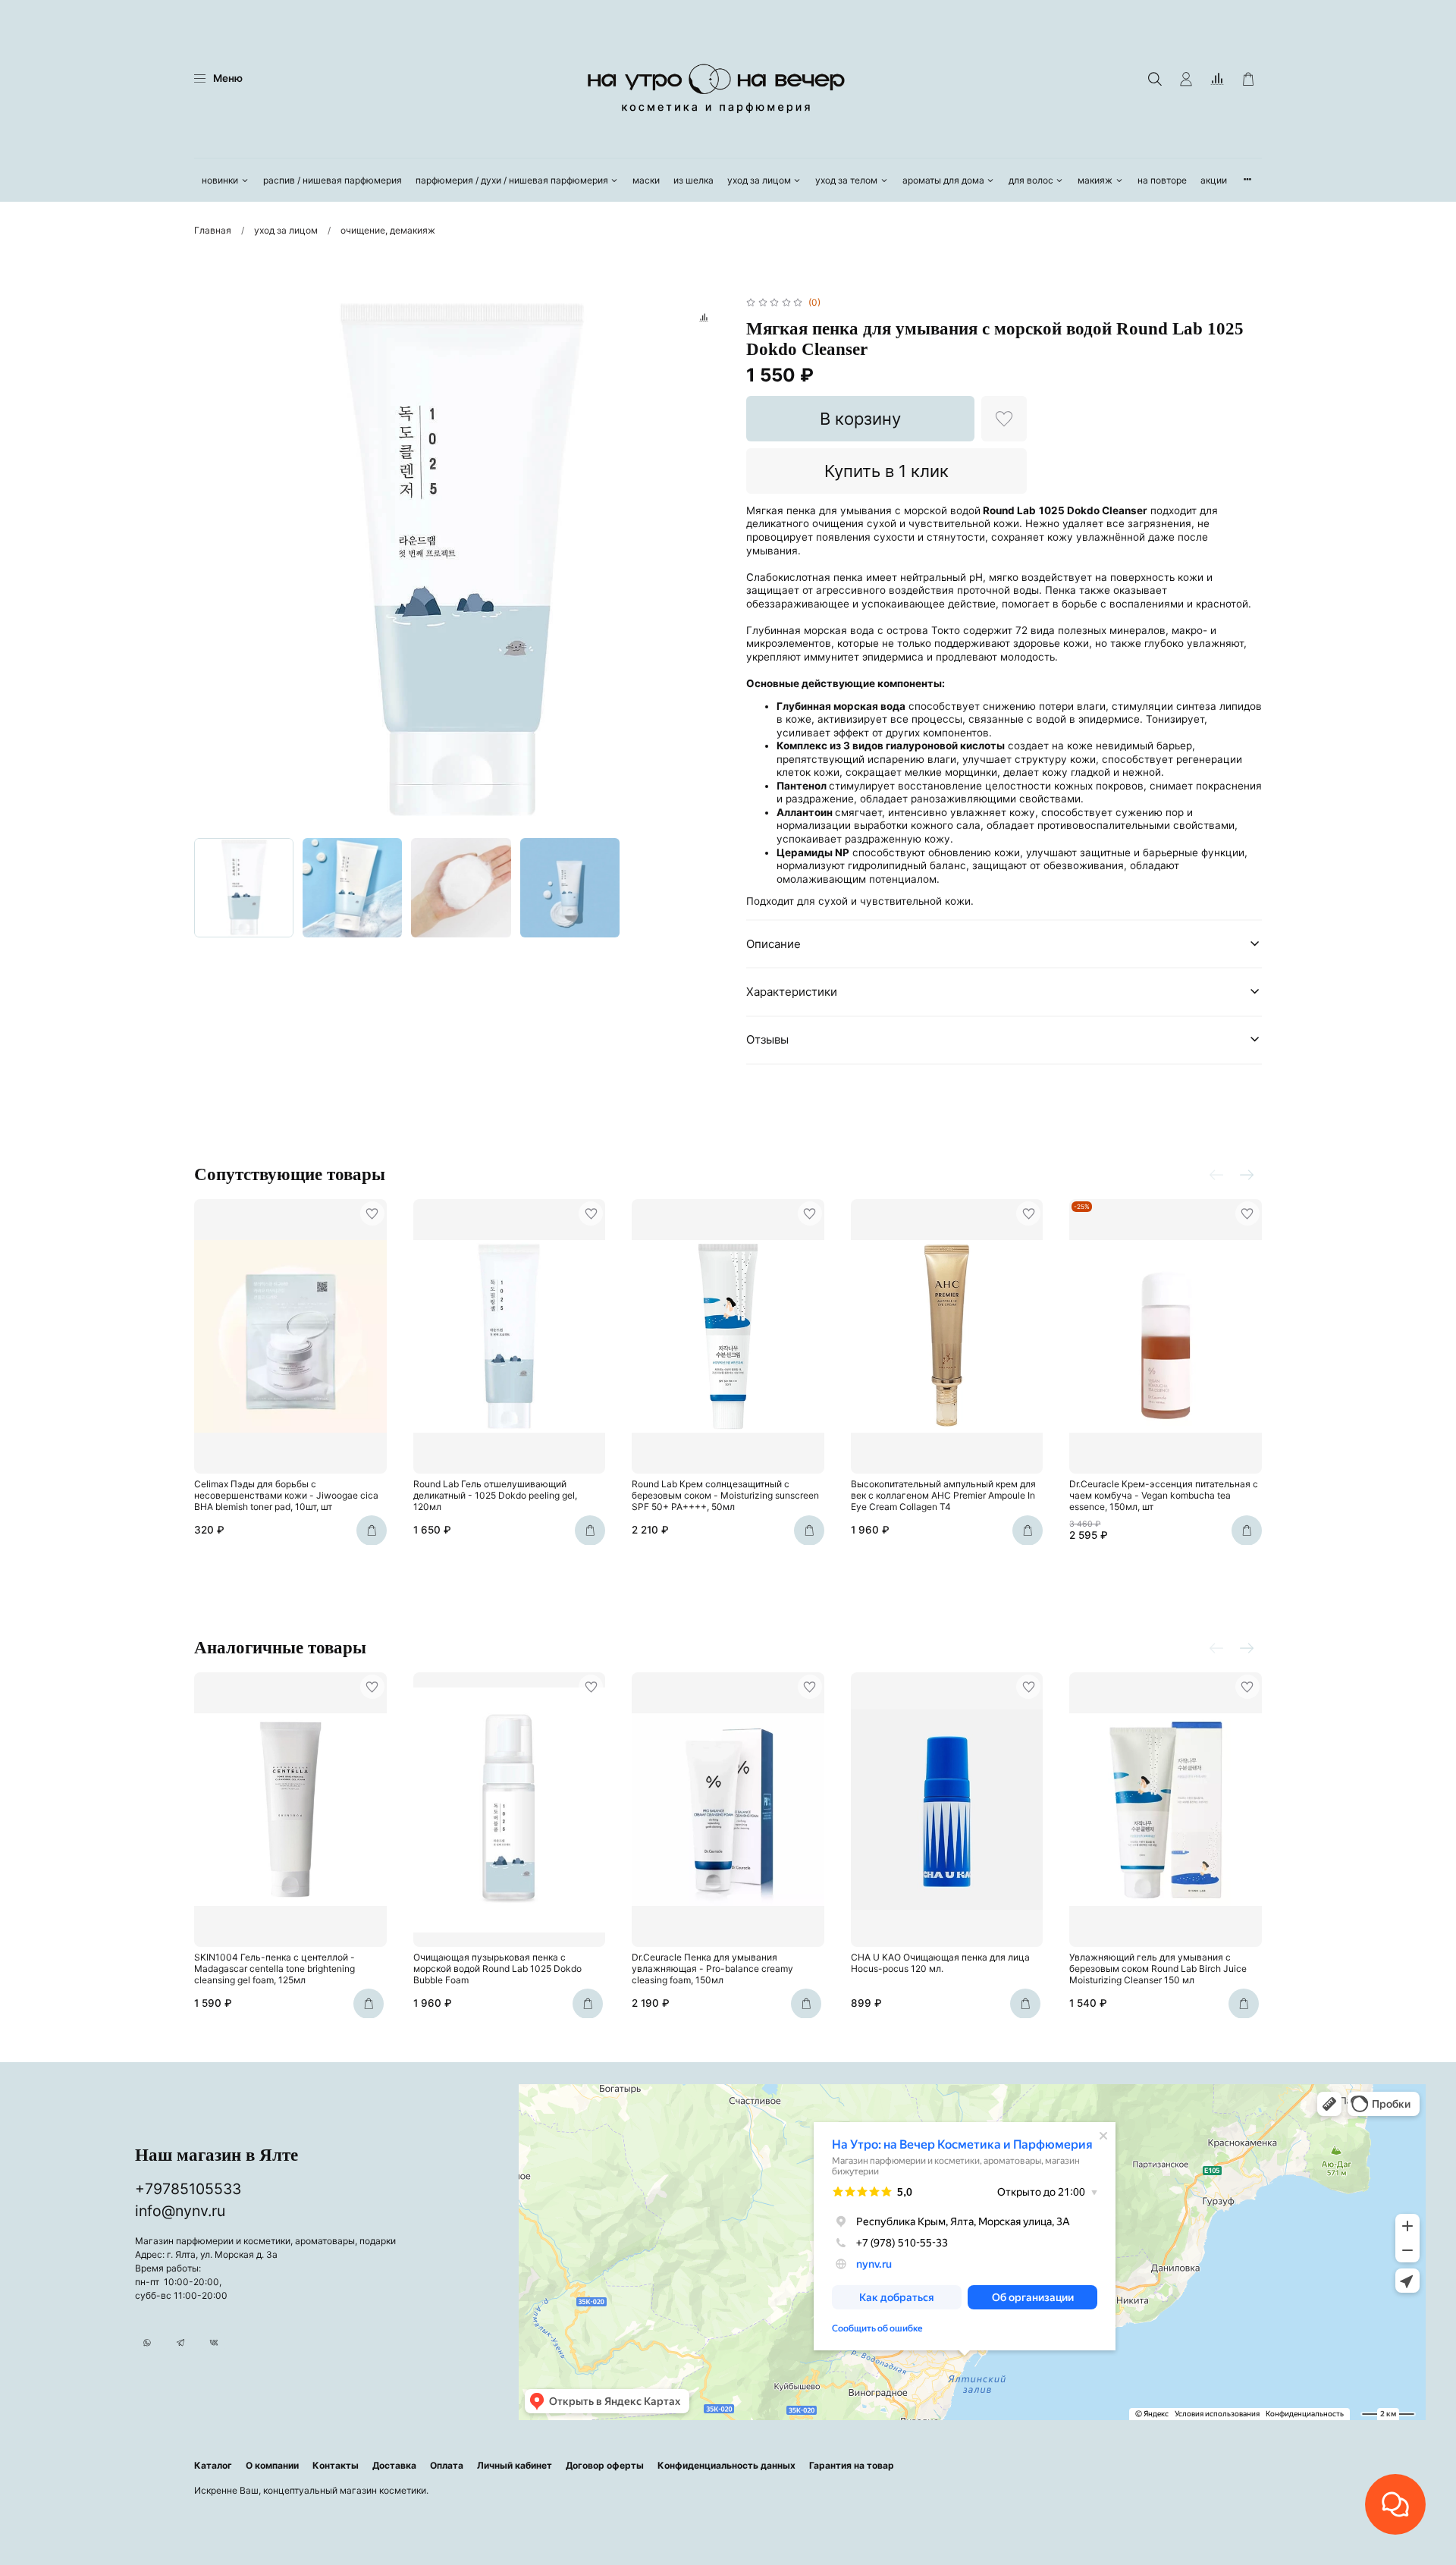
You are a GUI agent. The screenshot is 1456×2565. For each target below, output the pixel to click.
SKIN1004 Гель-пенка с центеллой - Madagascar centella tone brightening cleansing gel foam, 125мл (275, 1968)
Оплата (447, 2465)
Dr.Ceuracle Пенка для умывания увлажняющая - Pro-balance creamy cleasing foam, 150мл (712, 1968)
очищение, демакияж (388, 230)
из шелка (693, 180)
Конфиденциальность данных (726, 2465)
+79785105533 (188, 2189)
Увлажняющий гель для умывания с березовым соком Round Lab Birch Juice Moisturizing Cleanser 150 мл (1158, 1968)
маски (646, 180)
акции (1214, 180)
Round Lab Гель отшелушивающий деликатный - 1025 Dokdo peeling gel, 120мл (495, 1495)
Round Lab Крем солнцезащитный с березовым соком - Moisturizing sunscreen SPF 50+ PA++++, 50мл (725, 1495)
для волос (1031, 180)
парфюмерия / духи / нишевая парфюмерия (512, 180)
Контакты (336, 2465)
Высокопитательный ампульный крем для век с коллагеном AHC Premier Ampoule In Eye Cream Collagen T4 (943, 1495)
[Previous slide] (212, 562)
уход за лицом (759, 180)
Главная (213, 230)
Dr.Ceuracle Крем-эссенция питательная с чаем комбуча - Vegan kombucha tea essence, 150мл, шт (1164, 1495)
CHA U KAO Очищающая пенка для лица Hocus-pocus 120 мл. (940, 1963)
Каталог (213, 2465)
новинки (220, 180)
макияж (1095, 180)
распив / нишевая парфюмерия (333, 180)
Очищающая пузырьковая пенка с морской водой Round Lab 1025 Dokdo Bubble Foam (497, 1968)
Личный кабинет (515, 2465)
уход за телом (846, 180)
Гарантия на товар (852, 2465)
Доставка (394, 2465)
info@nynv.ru (180, 2211)
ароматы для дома (943, 180)
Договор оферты (605, 2465)
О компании (272, 2465)
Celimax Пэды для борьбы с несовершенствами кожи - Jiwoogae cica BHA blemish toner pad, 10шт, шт (286, 1495)
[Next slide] (710, 562)
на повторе (1162, 180)
